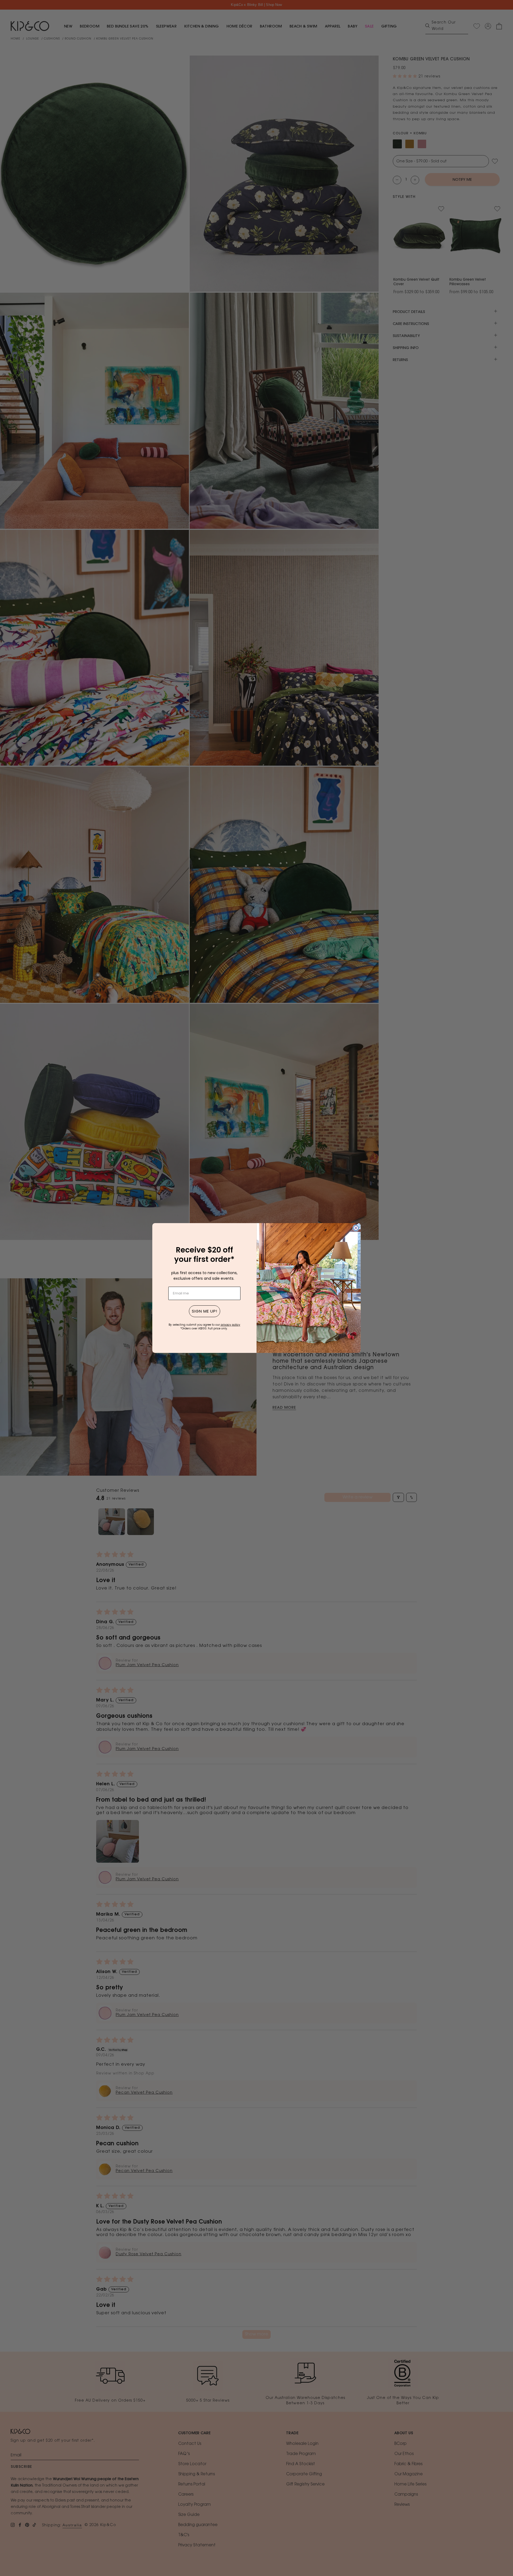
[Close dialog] (356, 1228)
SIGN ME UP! (205, 1311)
